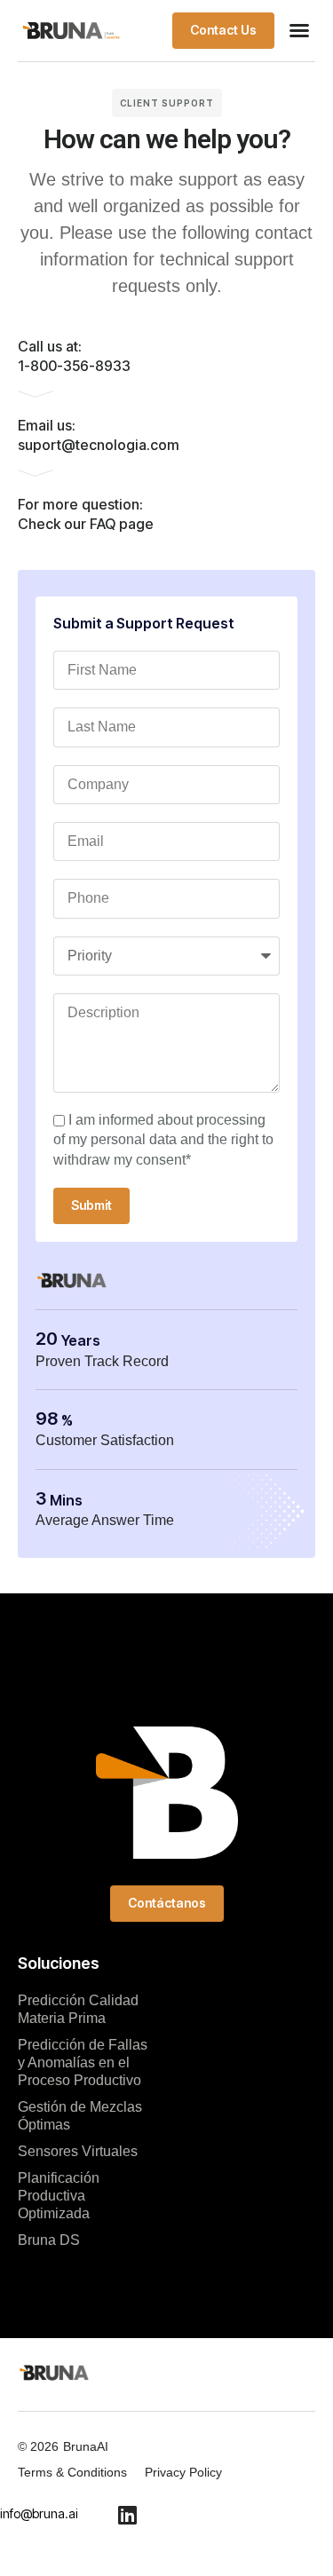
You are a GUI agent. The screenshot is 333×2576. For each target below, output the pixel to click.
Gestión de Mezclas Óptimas (80, 2116)
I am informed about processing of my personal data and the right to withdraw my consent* (163, 1140)
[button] (299, 30)
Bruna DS (49, 2240)
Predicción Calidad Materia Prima (78, 2009)
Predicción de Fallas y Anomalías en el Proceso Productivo (83, 2062)
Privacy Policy (183, 2472)
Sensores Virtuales (78, 2151)
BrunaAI (86, 2446)
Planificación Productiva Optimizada (59, 2196)
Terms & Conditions (72, 2472)
